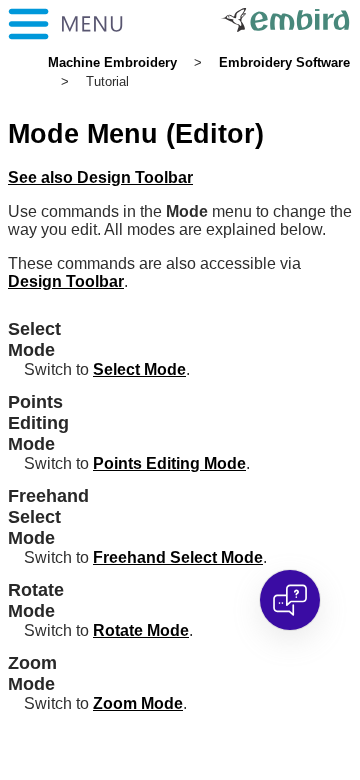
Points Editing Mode (169, 463)
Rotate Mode (141, 630)
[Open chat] (290, 600)
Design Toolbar (66, 281)
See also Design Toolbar (100, 177)
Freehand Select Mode (178, 557)
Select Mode (139, 369)
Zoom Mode (138, 703)
